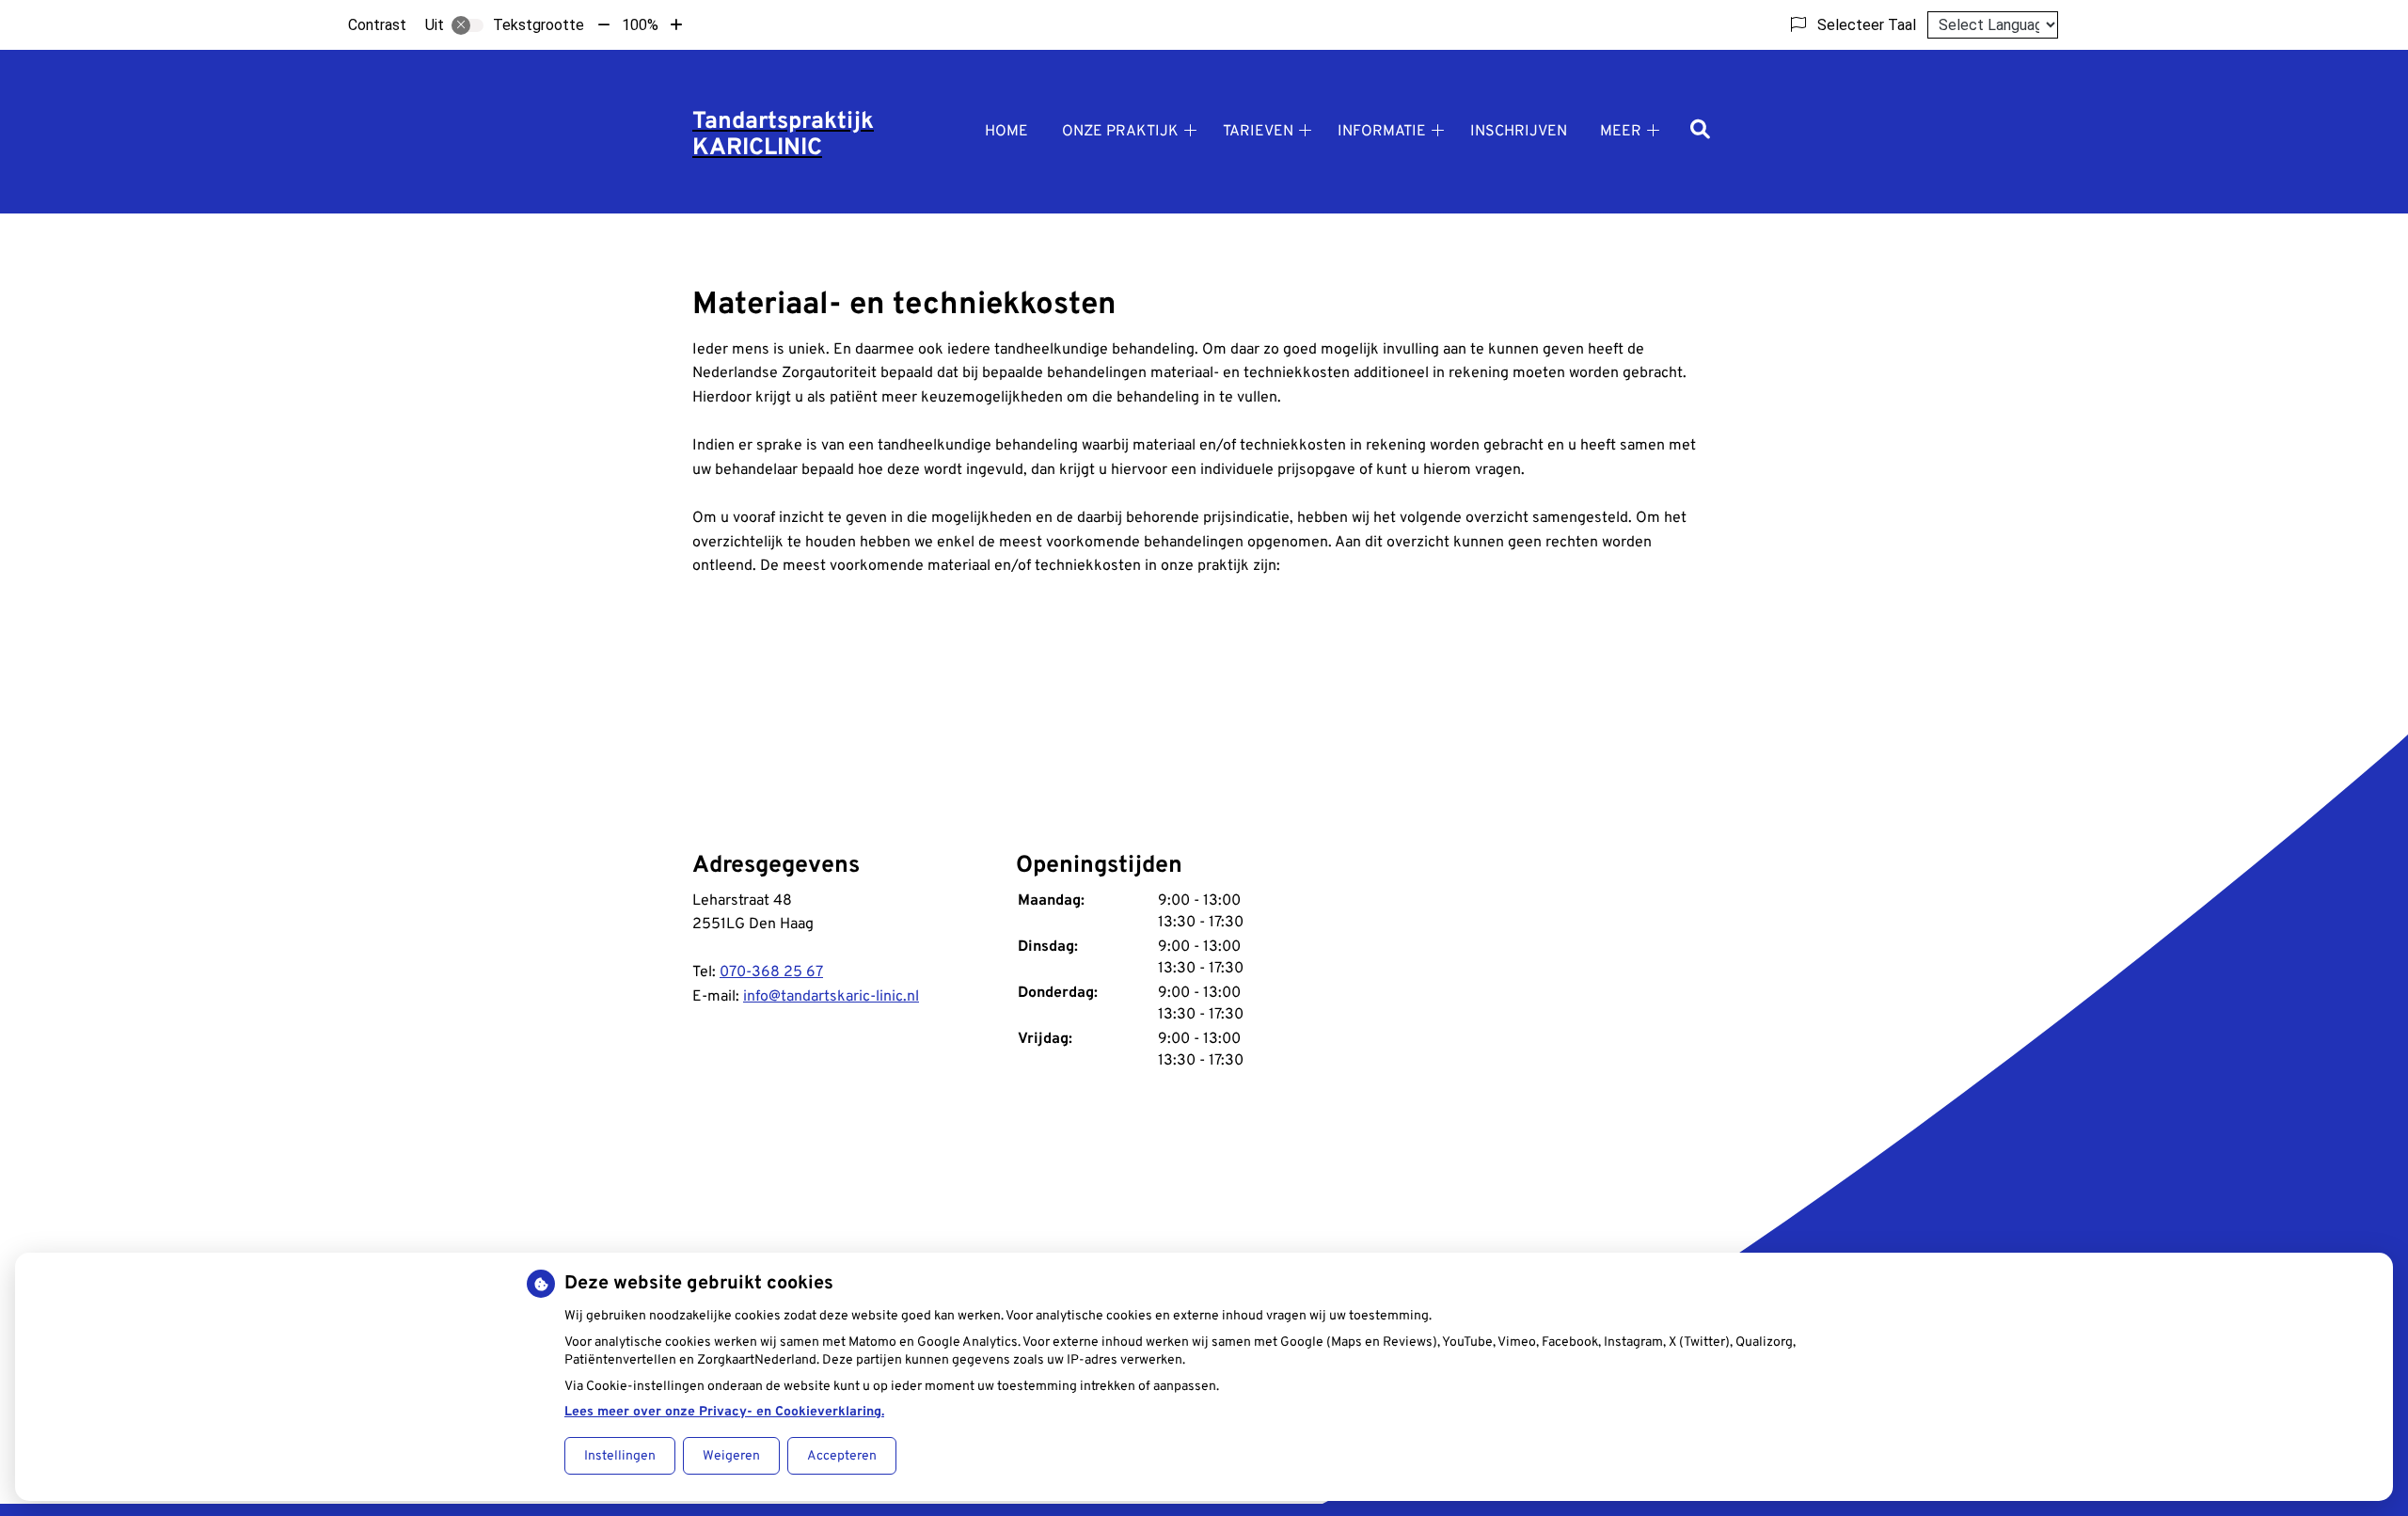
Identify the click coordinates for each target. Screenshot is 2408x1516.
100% (640, 25)
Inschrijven (1519, 132)
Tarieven (1258, 132)
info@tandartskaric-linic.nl (831, 997)
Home (1006, 132)
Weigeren (731, 1456)
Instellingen (620, 1456)
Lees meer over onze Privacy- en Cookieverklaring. (724, 1412)
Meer (1621, 132)
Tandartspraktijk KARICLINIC (783, 135)
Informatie (1382, 132)
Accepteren (842, 1456)
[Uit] (467, 25)
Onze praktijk (1120, 132)
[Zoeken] (1700, 131)
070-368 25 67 (771, 972)
